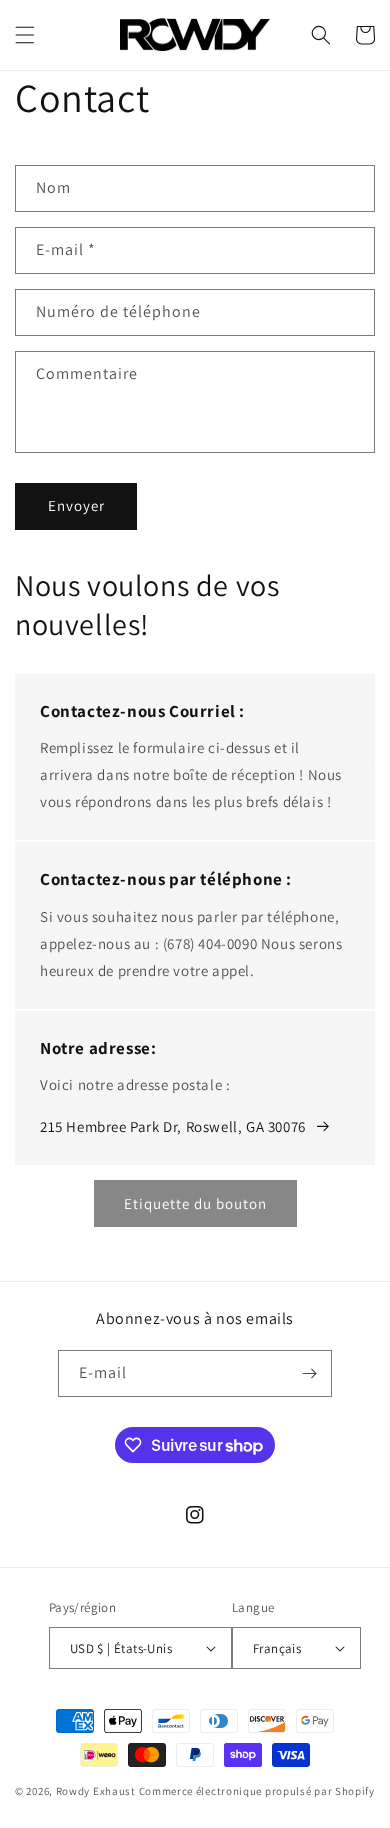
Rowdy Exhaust (96, 1791)
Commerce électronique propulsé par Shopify (257, 1791)
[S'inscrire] (309, 1373)
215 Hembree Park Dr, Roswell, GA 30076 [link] (173, 1126)
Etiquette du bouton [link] (195, 1203)
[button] (25, 35)
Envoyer (76, 505)
